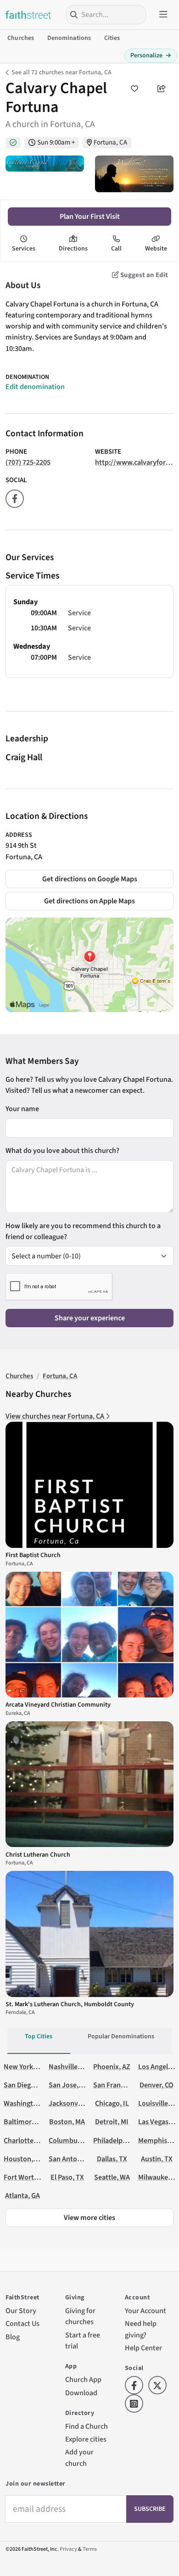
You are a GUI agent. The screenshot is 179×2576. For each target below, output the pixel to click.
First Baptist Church (33, 1555)
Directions (73, 249)
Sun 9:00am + (56, 142)
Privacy (68, 2549)
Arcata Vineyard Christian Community (58, 1705)
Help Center (143, 2348)
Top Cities (39, 2036)
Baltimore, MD (26, 2122)
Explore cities (86, 2439)
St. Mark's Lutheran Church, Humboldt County (70, 2004)
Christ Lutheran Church (38, 1855)
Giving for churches (80, 2316)
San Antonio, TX (74, 2159)
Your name (22, 1109)
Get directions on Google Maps (90, 879)
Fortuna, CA (110, 142)
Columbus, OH (71, 2140)
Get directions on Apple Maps (89, 901)
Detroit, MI (112, 2122)
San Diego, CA (25, 2085)
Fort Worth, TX (27, 2177)
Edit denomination (35, 387)
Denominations (69, 38)
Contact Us (22, 2323)
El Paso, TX (67, 2177)
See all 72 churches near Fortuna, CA (62, 72)
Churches (21, 38)
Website (156, 249)
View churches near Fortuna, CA (56, 1416)
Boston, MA (67, 2122)
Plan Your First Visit (90, 216)
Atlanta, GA (22, 2195)
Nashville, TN (69, 2067)
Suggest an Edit (143, 275)
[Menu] (163, 15)
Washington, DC (28, 2103)
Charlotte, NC (25, 2140)
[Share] (162, 89)
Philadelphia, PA (118, 2140)
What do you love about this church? (62, 1150)
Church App (83, 2379)
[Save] (134, 89)
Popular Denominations (121, 2036)
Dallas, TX (112, 2159)
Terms (90, 2549)
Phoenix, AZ (112, 2067)
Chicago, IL (112, 2103)
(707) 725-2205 (28, 462)
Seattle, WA (112, 2177)
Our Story (21, 2311)
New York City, (26, 2067)
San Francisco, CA (120, 2085)
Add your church (79, 2457)
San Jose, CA (68, 2085)
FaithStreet (28, 15)
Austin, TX (157, 2159)
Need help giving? (141, 2329)
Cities (112, 38)
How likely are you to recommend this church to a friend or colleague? (83, 1231)
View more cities (89, 2217)
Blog (13, 2337)
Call (116, 249)
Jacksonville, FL (73, 2103)
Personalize (151, 56)
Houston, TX (23, 2159)
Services (24, 249)
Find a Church (87, 2426)
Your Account (145, 2311)
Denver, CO (157, 2085)
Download (81, 2393)
